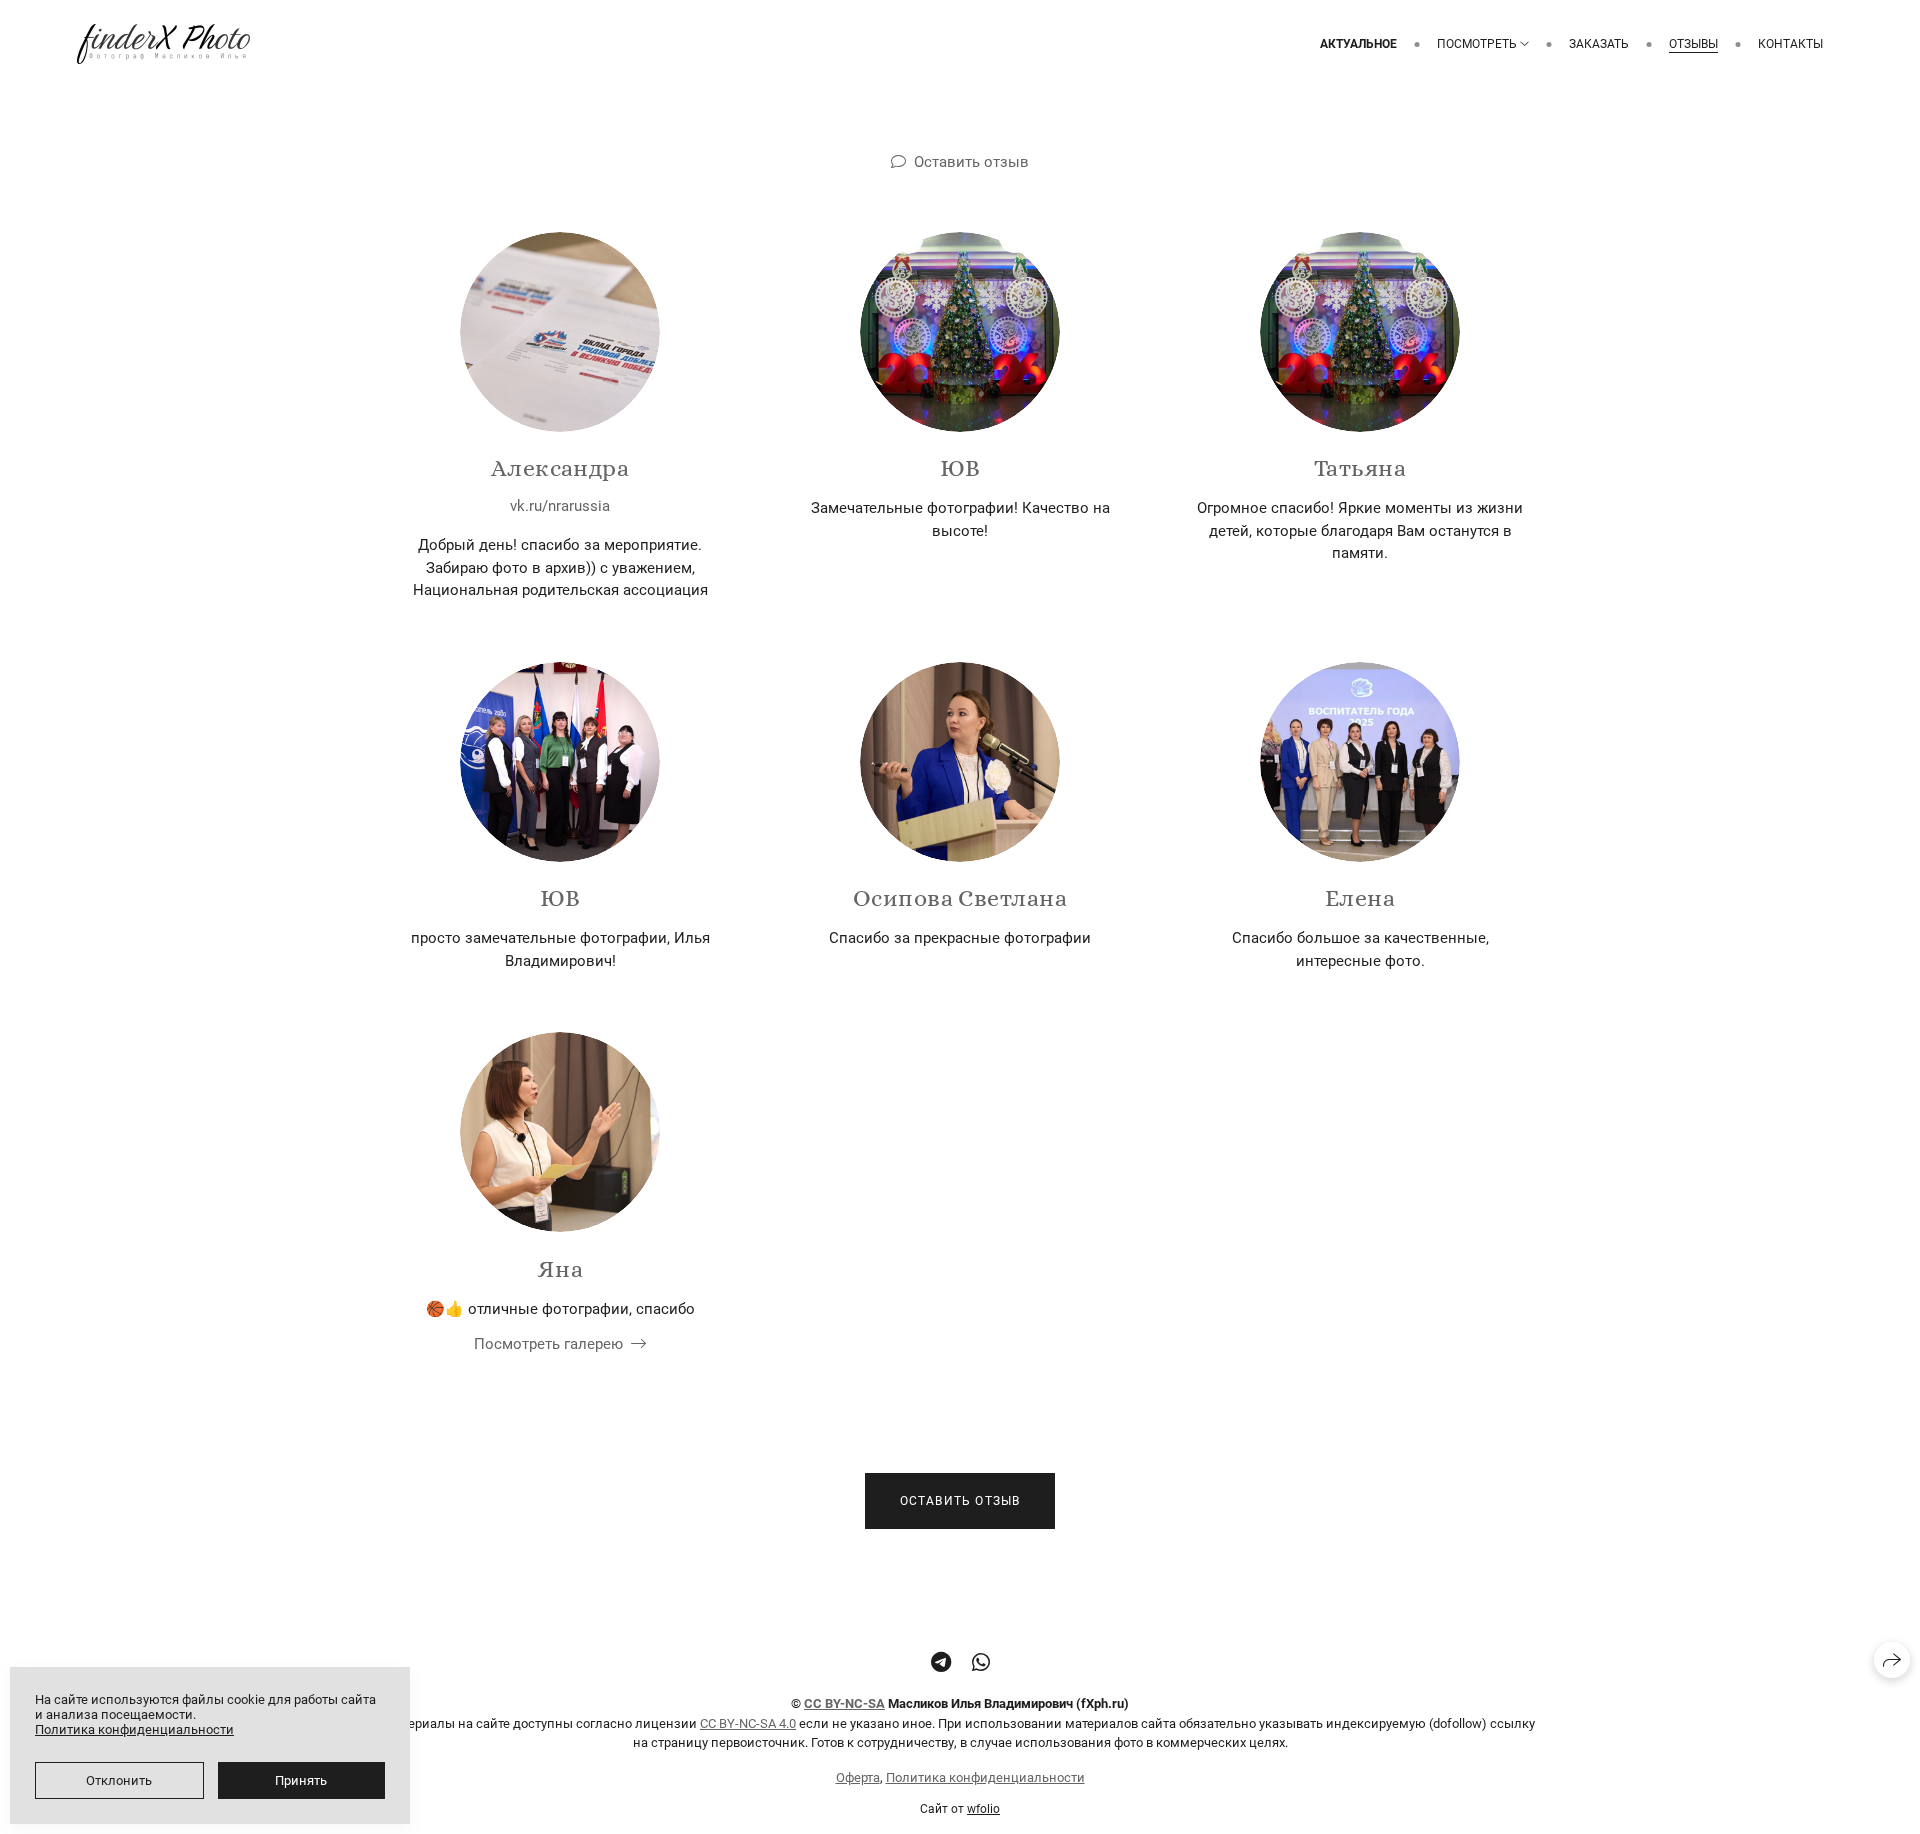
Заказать (1599, 44)
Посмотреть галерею (548, 1344)
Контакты (1790, 44)
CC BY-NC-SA (844, 1703)
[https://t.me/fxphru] (941, 1663)
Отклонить (119, 1780)
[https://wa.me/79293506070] (981, 1663)
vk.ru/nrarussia (560, 506)
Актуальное (1358, 44)
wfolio (983, 1809)
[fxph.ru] (163, 44)
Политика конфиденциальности (985, 1777)
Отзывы (1693, 44)
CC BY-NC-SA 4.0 (748, 1723)
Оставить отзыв (971, 162)
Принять (301, 1780)
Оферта (858, 1777)
